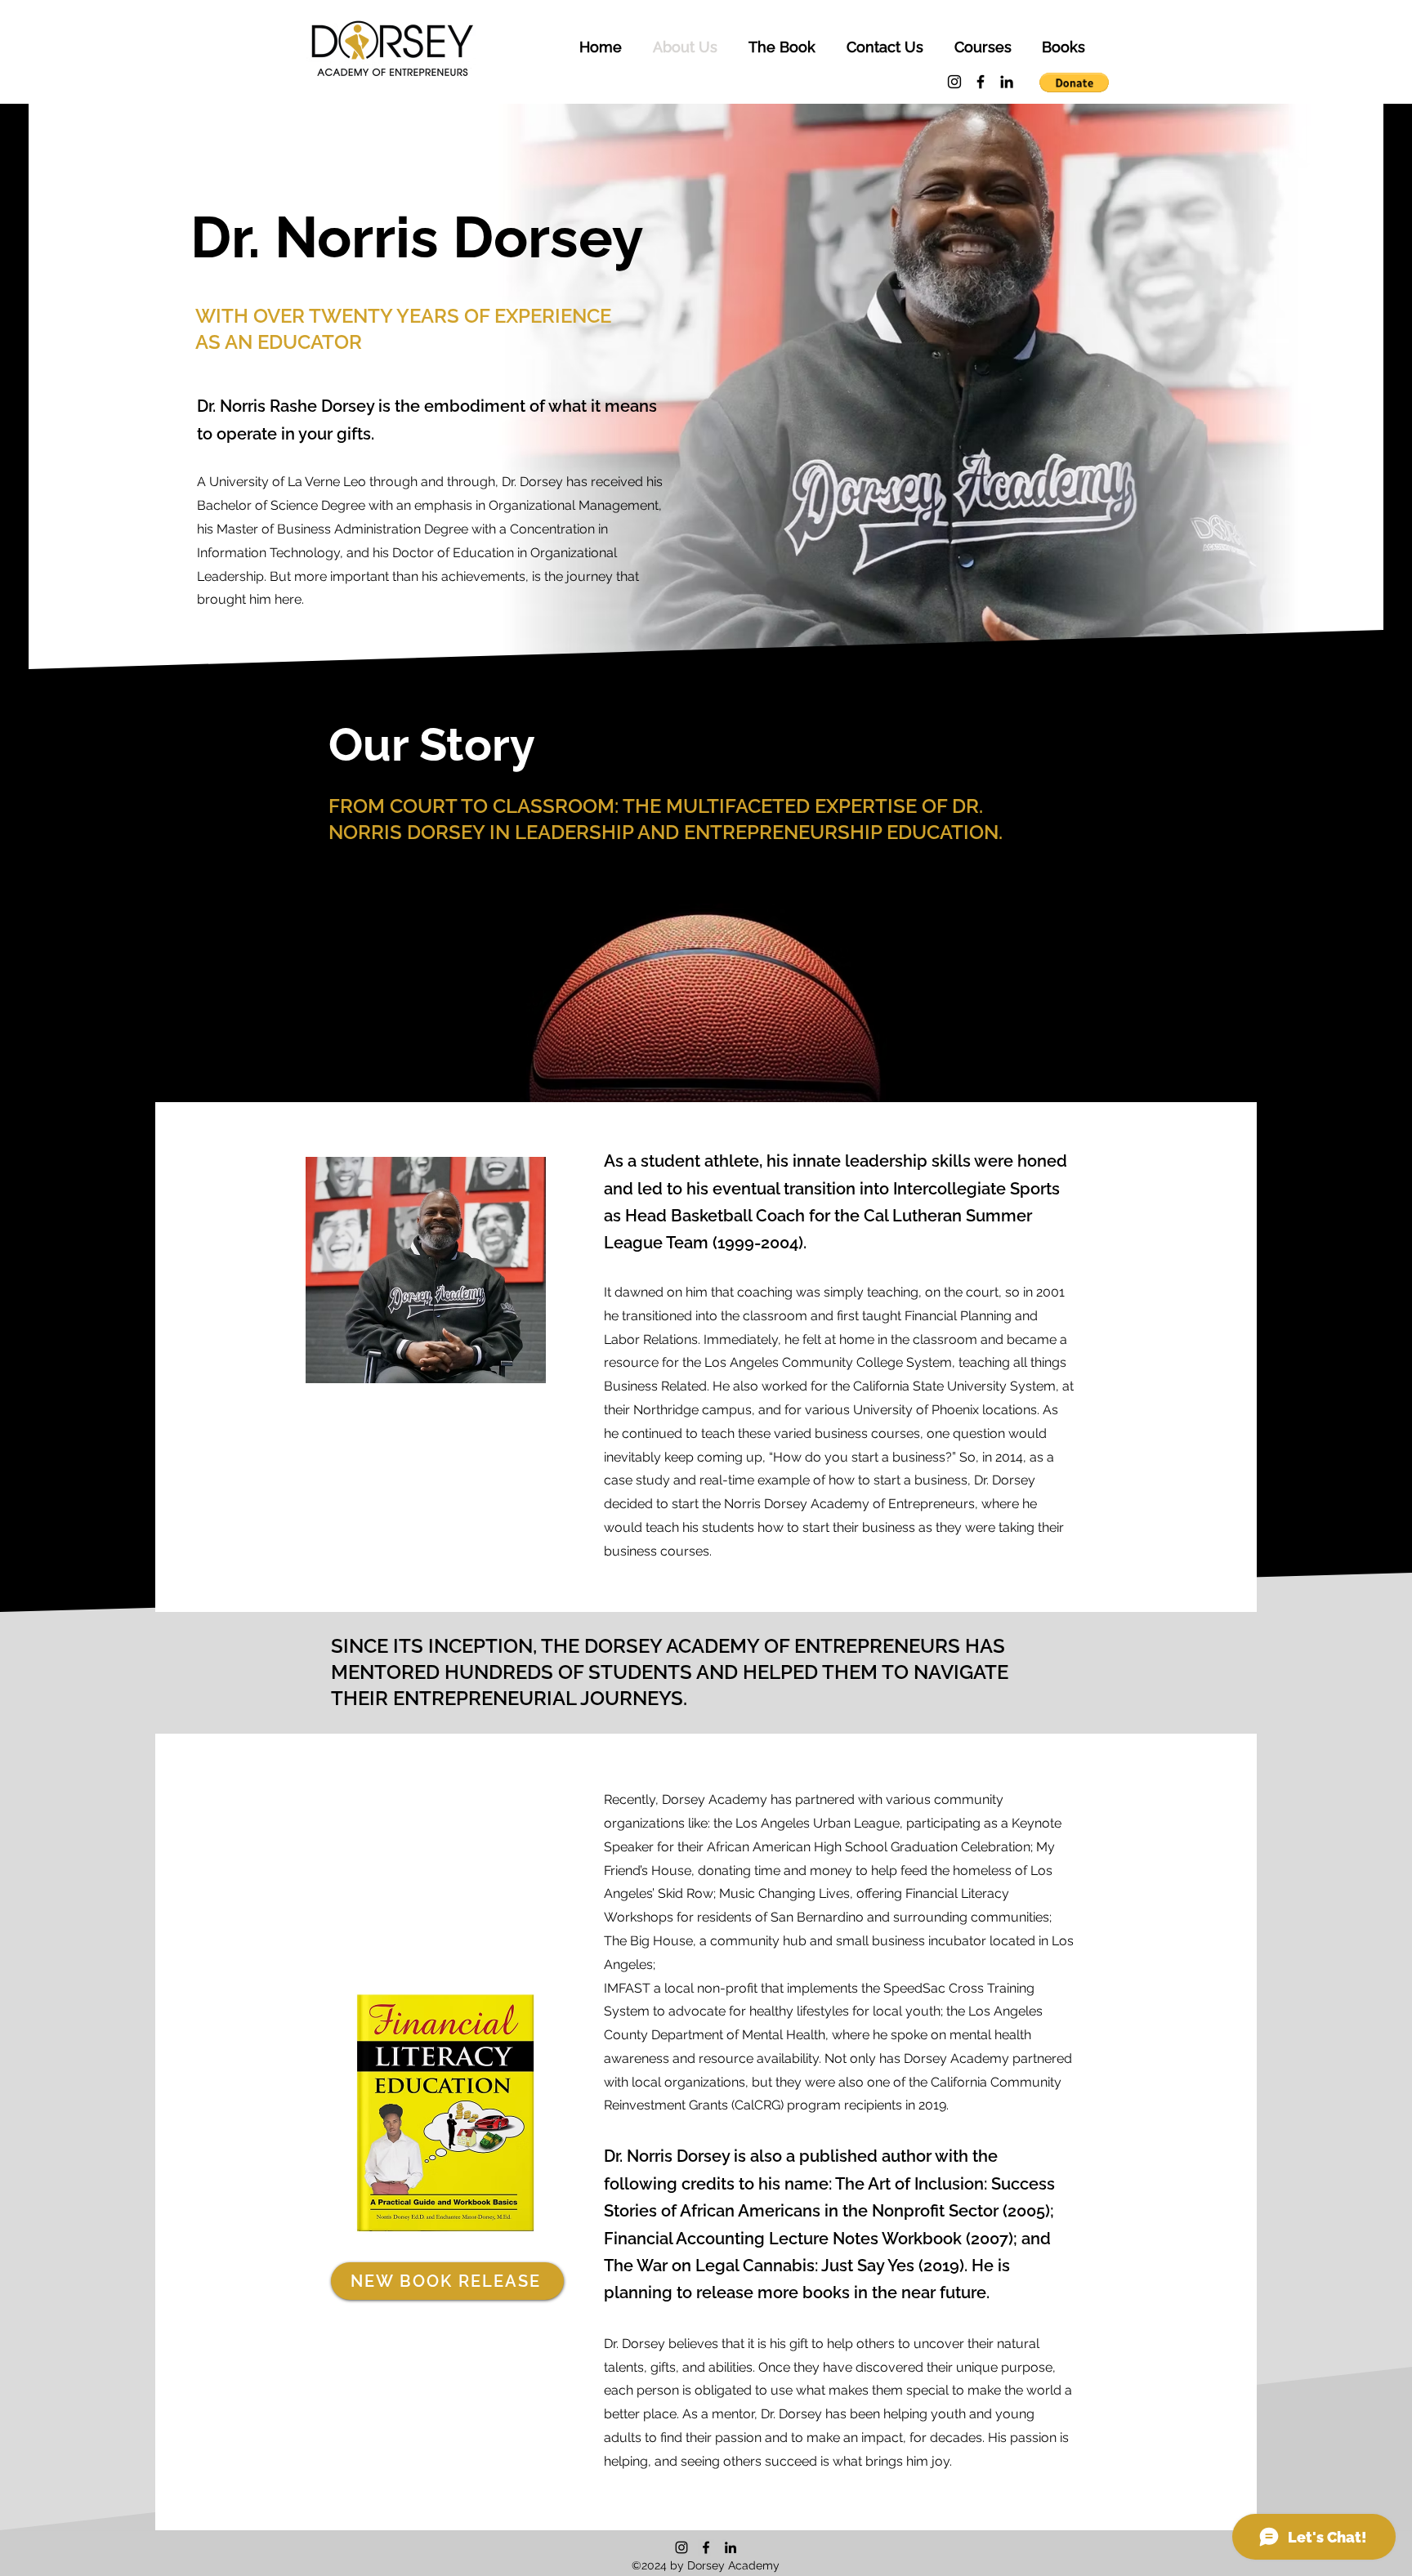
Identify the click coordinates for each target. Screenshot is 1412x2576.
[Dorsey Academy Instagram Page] (954, 82)
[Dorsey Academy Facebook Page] (981, 82)
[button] (983, 47)
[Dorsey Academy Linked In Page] (1007, 82)
